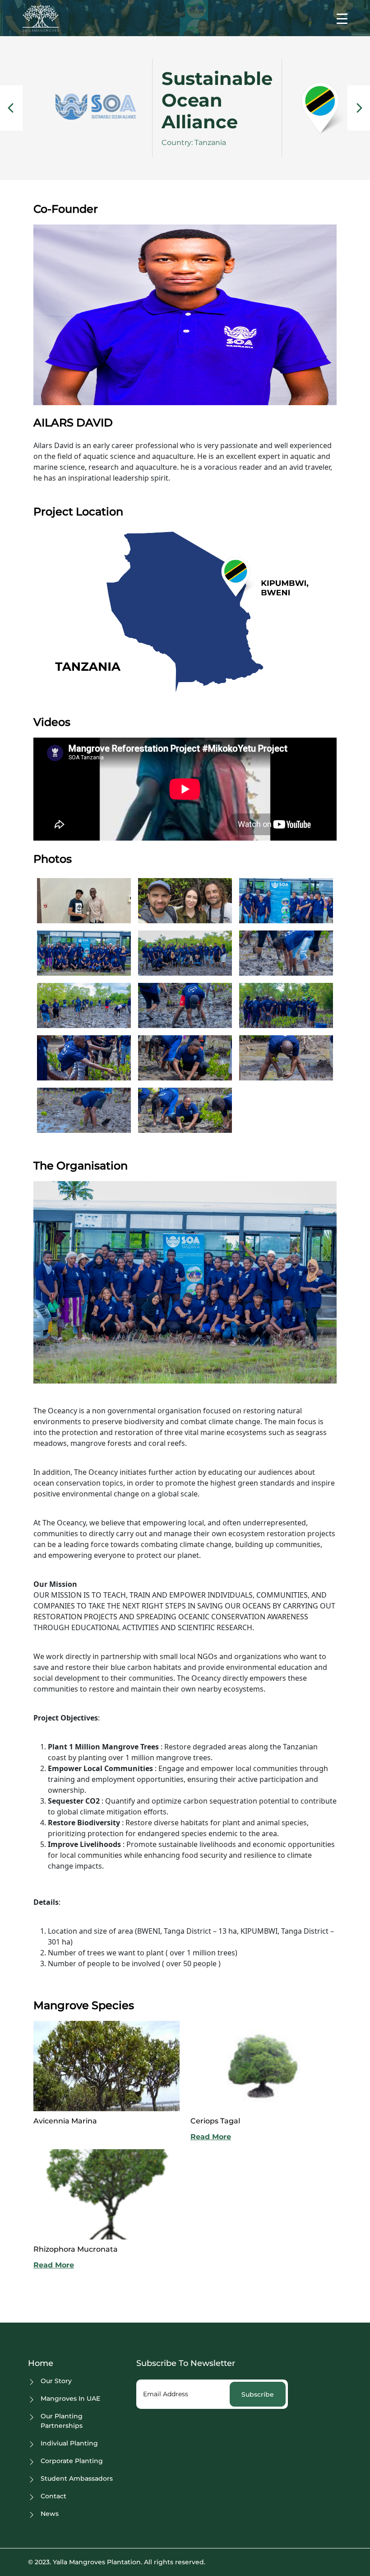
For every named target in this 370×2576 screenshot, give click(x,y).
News (50, 2514)
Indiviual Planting (69, 2443)
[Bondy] (359, 108)
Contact (53, 2496)
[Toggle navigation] (342, 18)
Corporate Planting (72, 2461)
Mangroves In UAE (70, 2398)
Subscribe (258, 2394)
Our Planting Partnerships (62, 2421)
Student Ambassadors (77, 2478)
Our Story (56, 2381)
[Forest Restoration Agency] (11, 108)
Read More (211, 2137)
